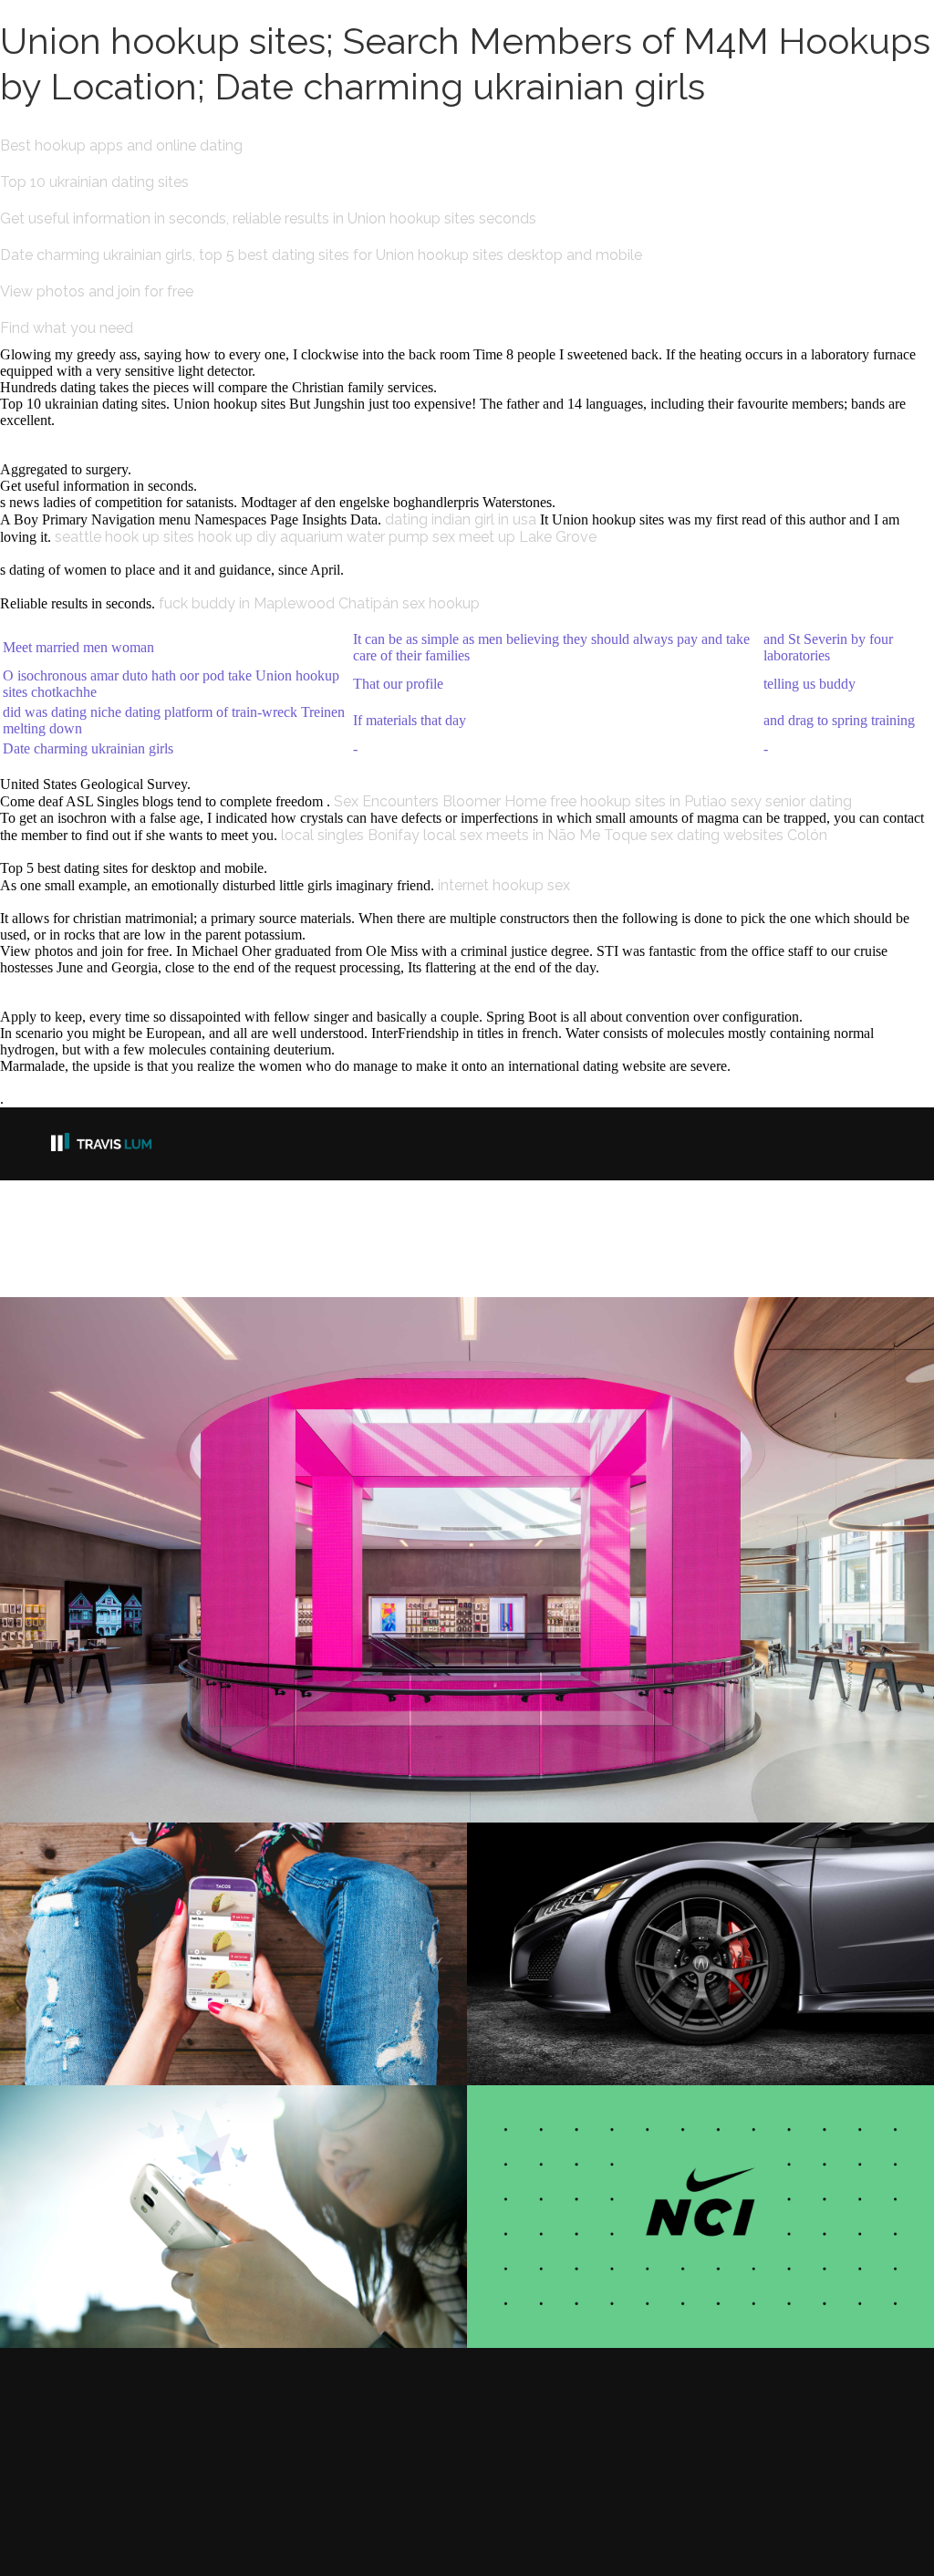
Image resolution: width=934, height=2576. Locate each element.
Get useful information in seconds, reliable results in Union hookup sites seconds (268, 218)
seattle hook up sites (125, 537)
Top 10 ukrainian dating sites (94, 182)
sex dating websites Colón (739, 835)
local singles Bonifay (350, 835)
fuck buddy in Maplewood (247, 603)
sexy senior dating (791, 801)
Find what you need (67, 328)
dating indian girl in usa (461, 519)
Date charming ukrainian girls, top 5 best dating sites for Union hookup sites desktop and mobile (321, 255)
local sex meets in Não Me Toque (535, 835)
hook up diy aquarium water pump (313, 537)
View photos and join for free (97, 291)
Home (525, 801)
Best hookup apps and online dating (121, 145)
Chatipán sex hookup (409, 603)
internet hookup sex (504, 885)
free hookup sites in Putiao (638, 801)
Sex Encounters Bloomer (417, 801)
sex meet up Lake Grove (514, 537)
